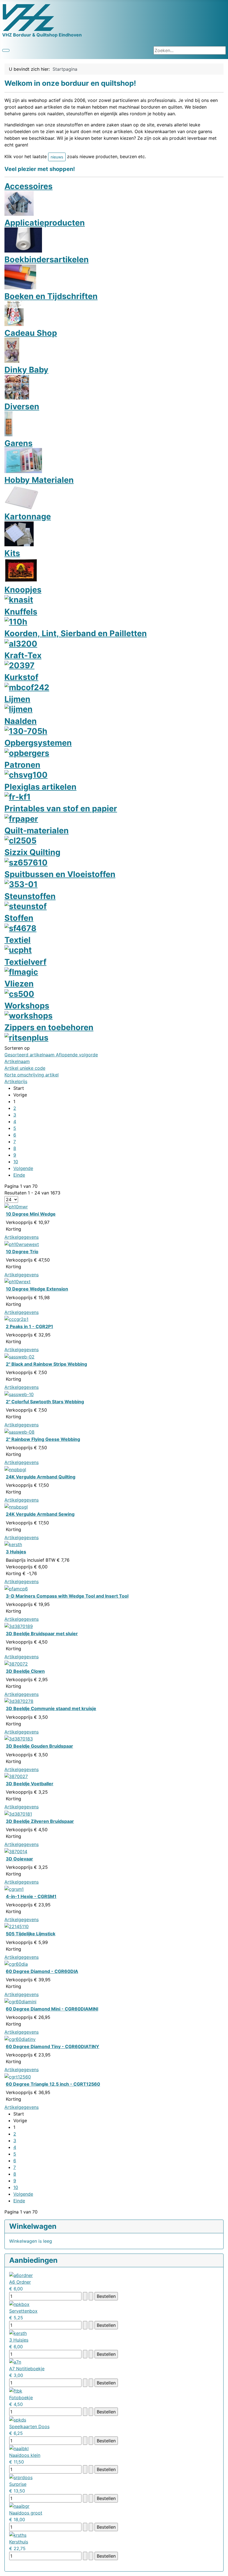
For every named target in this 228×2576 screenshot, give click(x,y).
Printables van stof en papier (61, 808)
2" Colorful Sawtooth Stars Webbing (45, 1402)
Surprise (18, 2484)
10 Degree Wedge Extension (37, 1289)
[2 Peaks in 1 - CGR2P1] (16, 1319)
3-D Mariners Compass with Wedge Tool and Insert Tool (67, 1596)
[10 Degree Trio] (22, 1244)
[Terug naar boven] (221, 2569)
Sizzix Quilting (32, 852)
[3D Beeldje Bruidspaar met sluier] (19, 1626)
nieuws (57, 157)
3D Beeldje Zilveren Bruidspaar (40, 1821)
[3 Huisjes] (13, 1544)
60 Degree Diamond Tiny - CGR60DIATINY (53, 2046)
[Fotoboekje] (16, 2390)
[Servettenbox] (19, 2304)
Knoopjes (23, 590)
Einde (19, 1175)
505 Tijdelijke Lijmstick (31, 1934)
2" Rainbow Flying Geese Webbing (43, 1439)
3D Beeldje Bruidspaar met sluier (42, 1634)
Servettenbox (23, 2311)
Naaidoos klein (25, 2455)
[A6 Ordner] (21, 2275)
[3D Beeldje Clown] (16, 1663)
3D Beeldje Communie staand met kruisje (51, 1708)
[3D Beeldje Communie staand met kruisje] (19, 1701)
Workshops (27, 1006)
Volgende (23, 1168)
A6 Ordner (20, 2282)
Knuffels (21, 612)
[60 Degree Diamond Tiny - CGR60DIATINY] (20, 2039)
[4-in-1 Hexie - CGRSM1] (14, 1889)
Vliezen (19, 984)
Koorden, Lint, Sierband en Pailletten (76, 633)
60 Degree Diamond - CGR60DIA (42, 1971)
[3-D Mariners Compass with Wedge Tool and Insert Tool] (16, 1588)
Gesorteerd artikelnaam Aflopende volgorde (51, 1055)
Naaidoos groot (26, 2513)
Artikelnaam (17, 1061)
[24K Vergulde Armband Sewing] (16, 1507)
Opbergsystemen (38, 743)
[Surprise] (21, 2477)
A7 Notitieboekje (27, 2369)
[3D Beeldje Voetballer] (16, 1776)
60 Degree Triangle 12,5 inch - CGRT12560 (53, 2084)
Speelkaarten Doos (29, 2426)
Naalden (21, 721)
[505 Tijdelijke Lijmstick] (17, 1926)
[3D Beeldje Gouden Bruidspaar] (19, 1738)
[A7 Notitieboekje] (15, 2362)
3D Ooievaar (19, 1859)
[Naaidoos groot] (19, 2506)
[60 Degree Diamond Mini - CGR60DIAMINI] (20, 2001)
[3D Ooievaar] (16, 1851)
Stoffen (19, 918)
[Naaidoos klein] (19, 2448)
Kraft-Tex (23, 655)
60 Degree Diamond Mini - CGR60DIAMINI (52, 2009)
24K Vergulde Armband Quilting (41, 1477)
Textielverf (25, 962)
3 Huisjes (16, 1552)
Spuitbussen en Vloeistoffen (60, 874)
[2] (19, 1356)
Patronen (22, 765)
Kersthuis (19, 2542)
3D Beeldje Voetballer (30, 1784)
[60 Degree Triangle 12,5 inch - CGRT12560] (18, 2076)
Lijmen (17, 699)
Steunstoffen (30, 896)
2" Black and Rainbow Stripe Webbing (46, 1364)
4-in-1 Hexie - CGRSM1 (31, 1896)
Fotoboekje (21, 2398)
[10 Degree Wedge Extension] (18, 1281)
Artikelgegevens (22, 1237)
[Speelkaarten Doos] (18, 2419)
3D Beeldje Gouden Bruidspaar (39, 1746)
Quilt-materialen (37, 830)
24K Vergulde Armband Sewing (40, 1514)
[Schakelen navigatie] (6, 50)
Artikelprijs (16, 1081)
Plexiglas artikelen (40, 787)
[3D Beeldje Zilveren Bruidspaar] (18, 1813)
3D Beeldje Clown (25, 1671)
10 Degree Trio (22, 1252)
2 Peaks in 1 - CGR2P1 (29, 1326)
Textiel (18, 940)
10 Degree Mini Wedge (31, 1214)
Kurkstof (21, 677)
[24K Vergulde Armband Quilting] (15, 1469)
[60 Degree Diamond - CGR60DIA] (16, 1964)
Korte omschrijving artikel (32, 1075)
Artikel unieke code (25, 1068)
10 (16, 1162)
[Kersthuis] (18, 2535)
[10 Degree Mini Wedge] (16, 1206)
